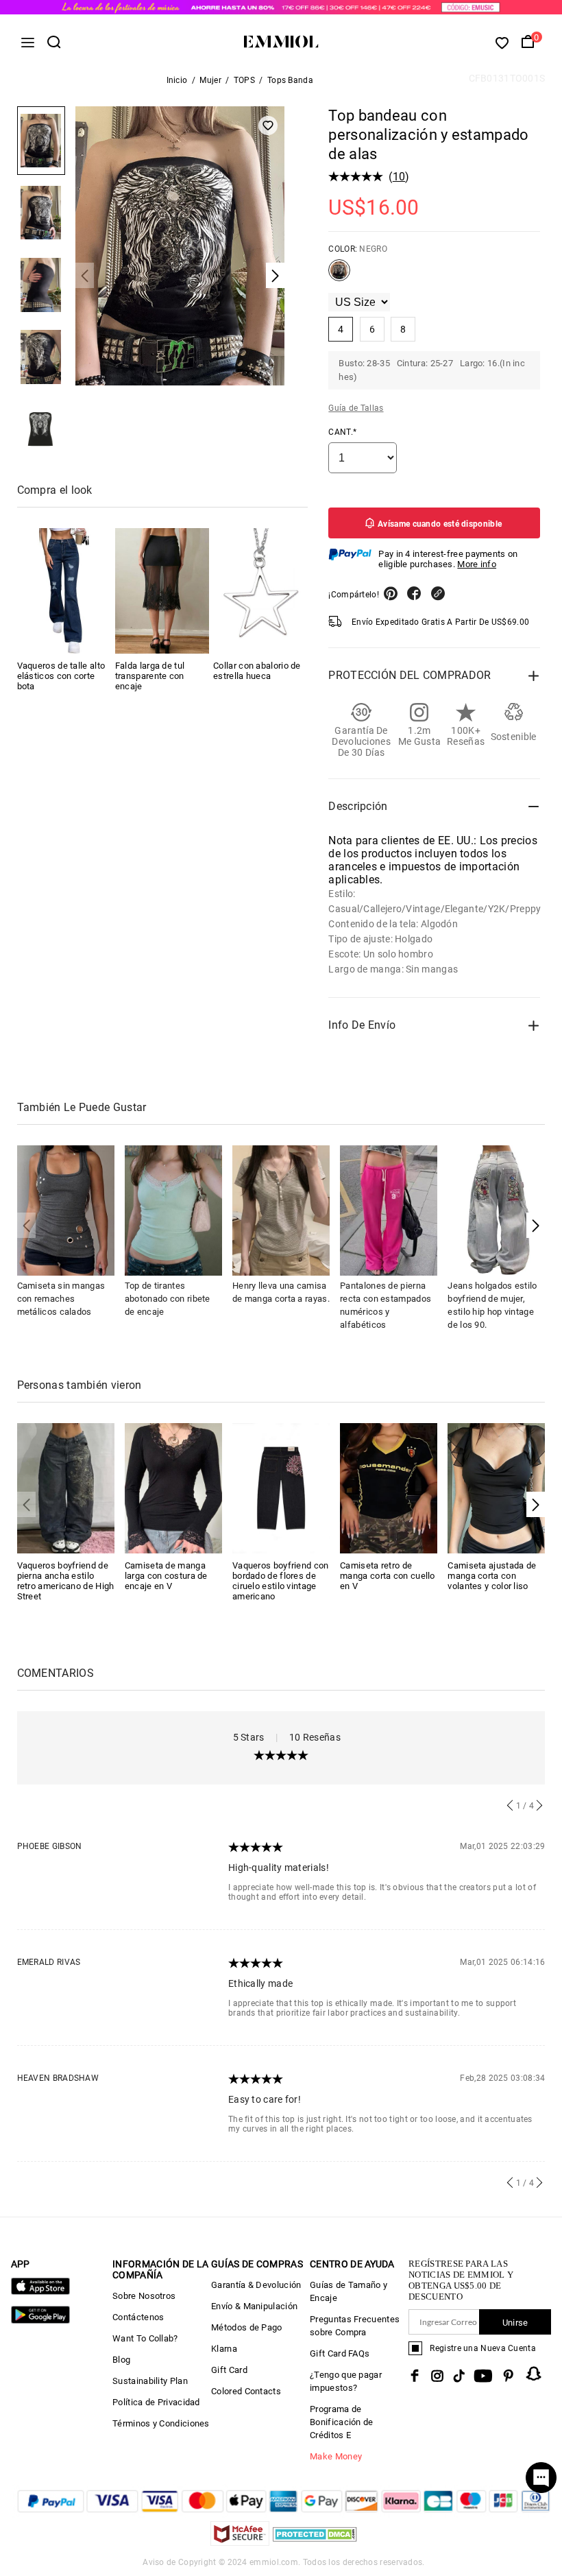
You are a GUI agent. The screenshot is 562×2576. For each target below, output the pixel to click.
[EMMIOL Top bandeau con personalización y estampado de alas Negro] (339, 276)
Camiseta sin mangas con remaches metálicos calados (61, 1299)
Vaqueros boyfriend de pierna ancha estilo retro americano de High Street (66, 1581)
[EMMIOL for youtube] (483, 2376)
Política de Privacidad (156, 2402)
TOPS (244, 80)
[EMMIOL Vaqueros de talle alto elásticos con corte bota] (64, 591)
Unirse (515, 2323)
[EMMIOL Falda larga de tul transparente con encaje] (162, 591)
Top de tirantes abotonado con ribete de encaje (168, 1299)
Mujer (210, 80)
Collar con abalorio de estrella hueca (257, 671)
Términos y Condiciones (161, 2423)
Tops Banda (290, 80)
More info (477, 564)
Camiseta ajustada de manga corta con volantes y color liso (492, 1576)
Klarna (224, 2349)
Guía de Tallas (356, 408)
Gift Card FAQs (340, 2353)
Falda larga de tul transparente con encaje (150, 676)
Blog (121, 2360)
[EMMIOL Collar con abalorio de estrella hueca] (260, 591)
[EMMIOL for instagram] (437, 2376)
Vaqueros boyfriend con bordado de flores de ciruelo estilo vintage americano (281, 1581)
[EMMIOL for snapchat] (534, 2374)
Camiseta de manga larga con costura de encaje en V (166, 1576)
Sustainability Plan (150, 2381)
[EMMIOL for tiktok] (459, 2376)
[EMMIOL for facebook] (415, 2376)
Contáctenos (138, 2317)
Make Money (336, 2456)
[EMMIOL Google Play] (40, 2321)
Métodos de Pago (247, 2327)
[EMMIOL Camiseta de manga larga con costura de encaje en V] (173, 1487)
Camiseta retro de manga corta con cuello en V (388, 1576)
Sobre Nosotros (144, 2296)
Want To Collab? (145, 2338)
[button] (536, 1225)
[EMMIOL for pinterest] (509, 2376)
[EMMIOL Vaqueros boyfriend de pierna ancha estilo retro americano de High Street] (66, 1487)
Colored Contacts (246, 2391)
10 (399, 177)
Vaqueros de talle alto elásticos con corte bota (61, 676)
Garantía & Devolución (256, 2285)
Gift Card (229, 2370)
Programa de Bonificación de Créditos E (342, 2422)
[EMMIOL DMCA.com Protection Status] (315, 2542)
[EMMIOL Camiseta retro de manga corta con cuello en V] (389, 1487)
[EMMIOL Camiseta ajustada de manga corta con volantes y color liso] (496, 1487)
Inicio (177, 80)
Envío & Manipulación (254, 2306)
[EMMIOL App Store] (40, 2292)
